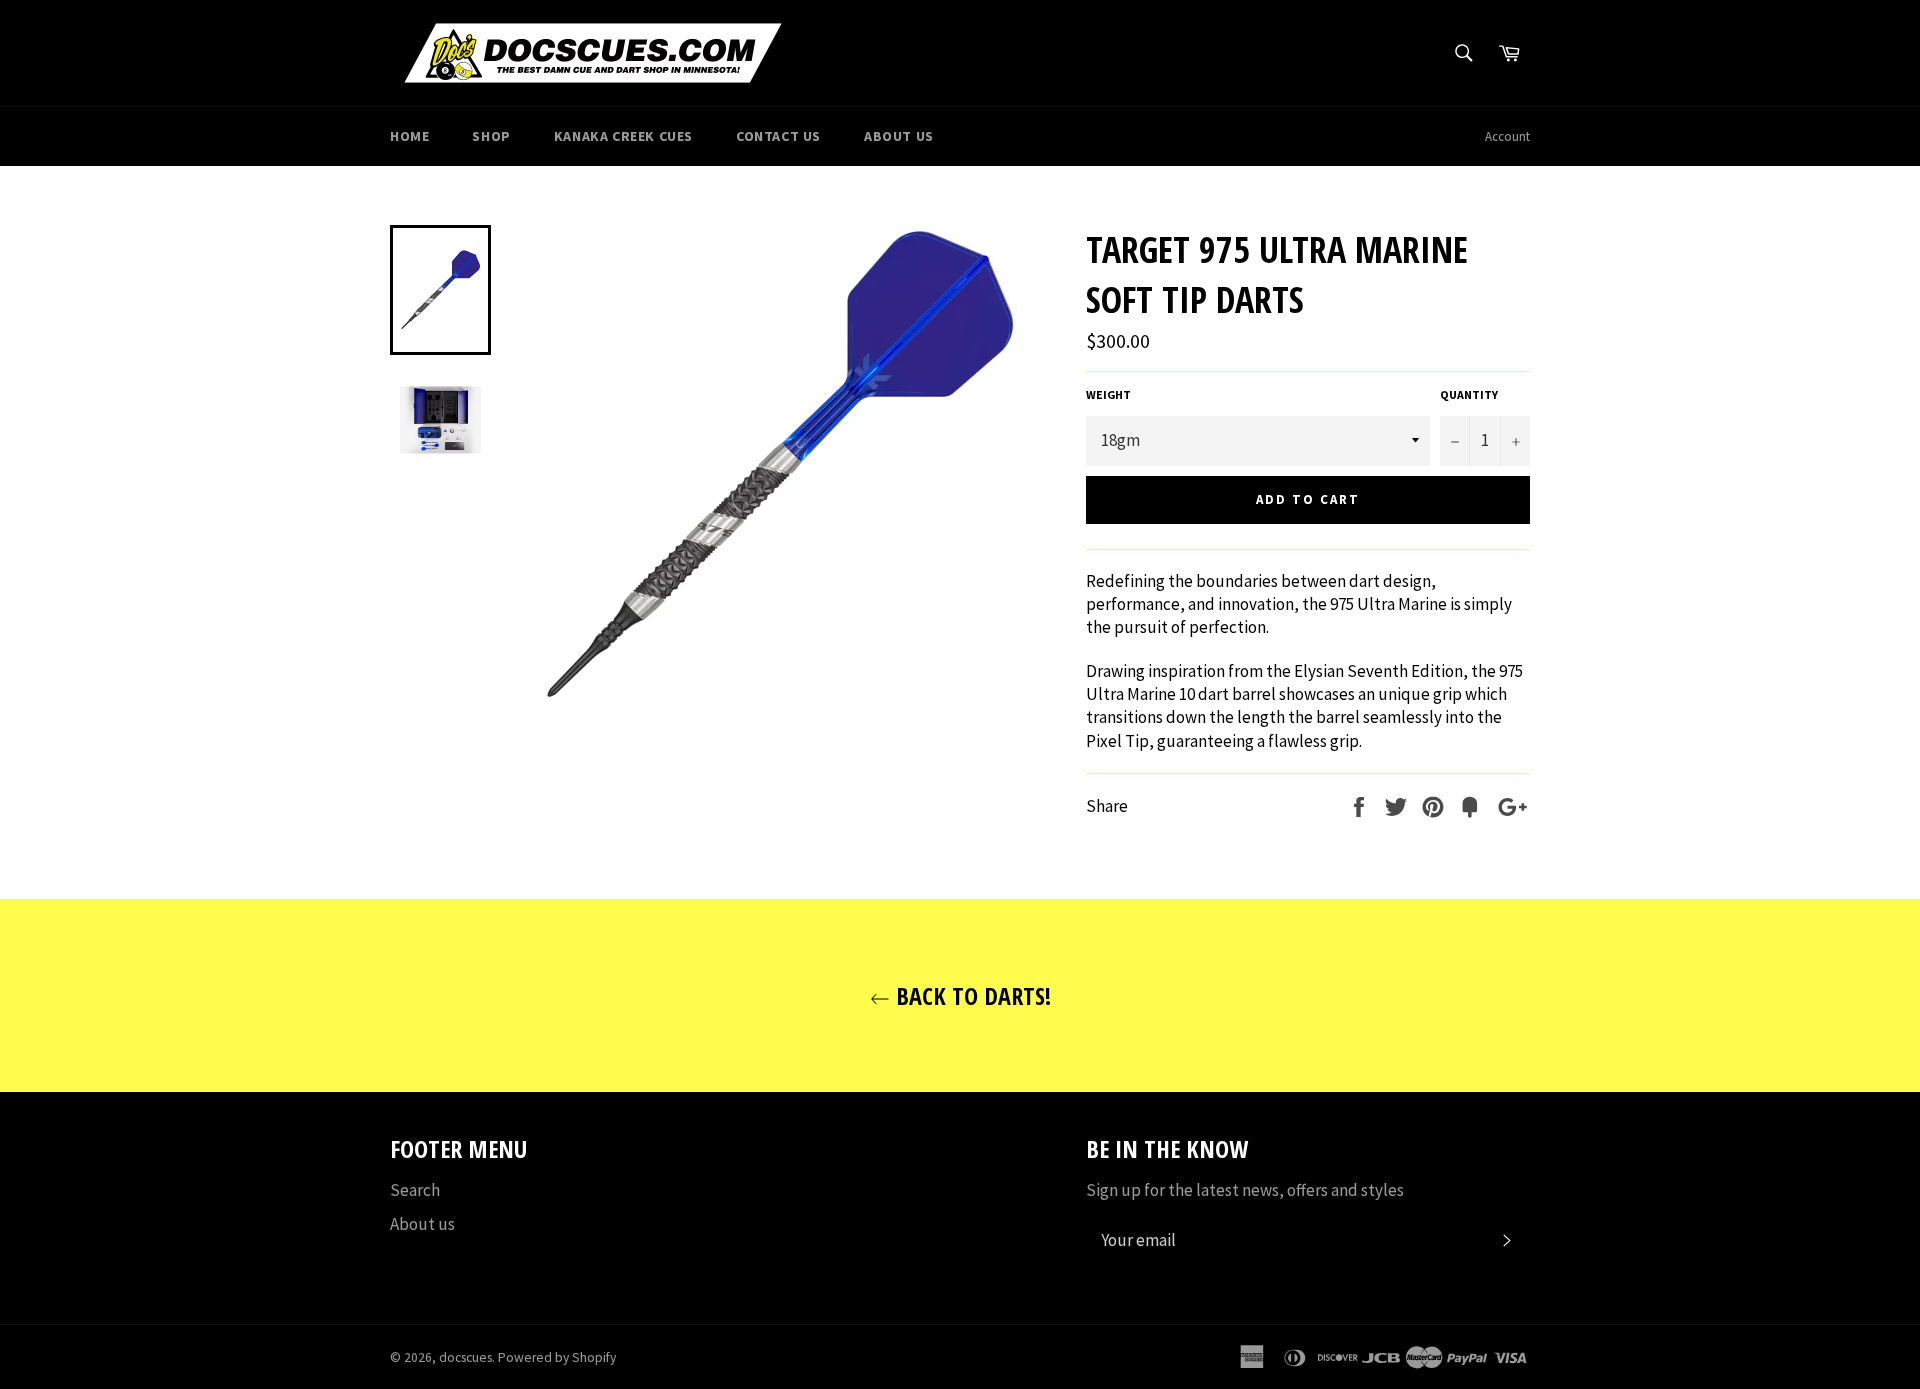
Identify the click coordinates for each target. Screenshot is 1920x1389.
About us (422, 1224)
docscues (465, 1357)
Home (409, 136)
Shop (491, 136)
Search (415, 1190)
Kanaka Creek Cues (623, 136)
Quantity (1469, 394)
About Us (899, 136)
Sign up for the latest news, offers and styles (1245, 1190)
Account (1507, 136)
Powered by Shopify (557, 1357)
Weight (1108, 394)
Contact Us (778, 136)
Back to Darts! (970, 995)
